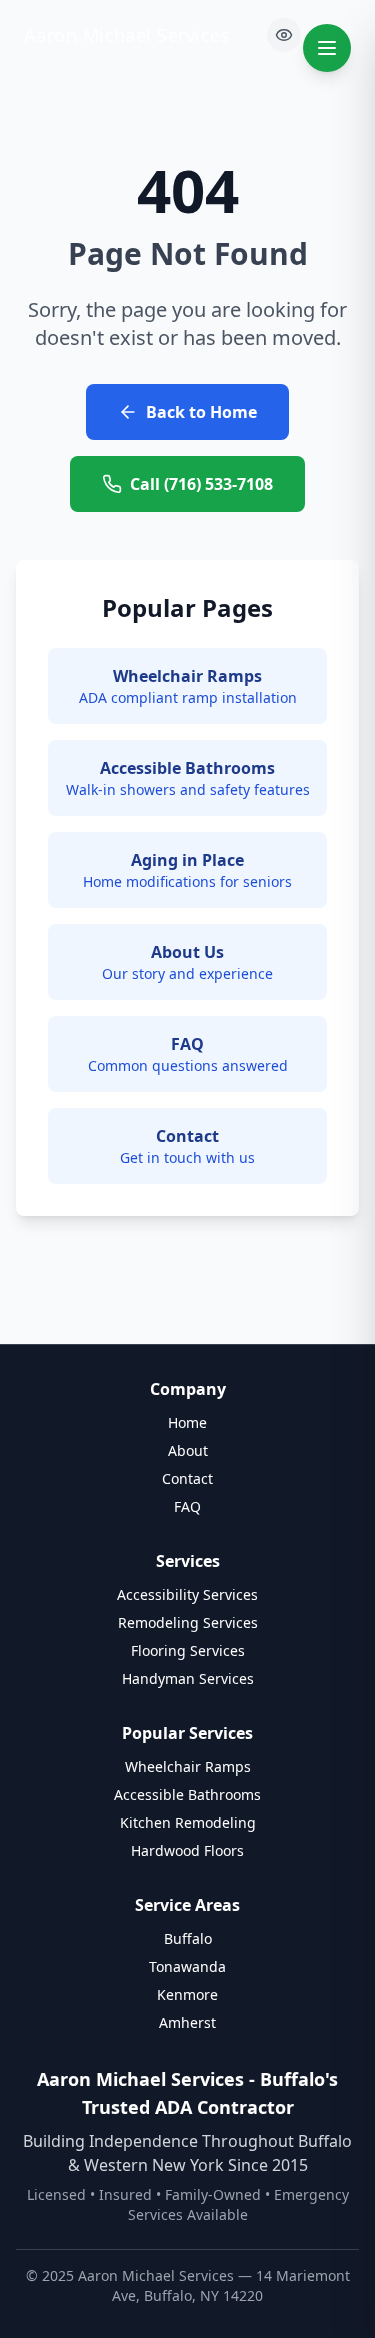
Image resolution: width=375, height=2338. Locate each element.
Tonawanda (187, 1966)
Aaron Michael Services (127, 35)
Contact (187, 1478)
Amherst (187, 2022)
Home (187, 1422)
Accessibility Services (187, 1594)
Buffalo (188, 1938)
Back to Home (201, 412)
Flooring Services (188, 1650)
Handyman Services (188, 1678)
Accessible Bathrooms (187, 1794)
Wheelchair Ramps (188, 1766)
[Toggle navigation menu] (327, 48)
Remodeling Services (188, 1622)
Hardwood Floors (187, 1850)
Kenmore (187, 1994)
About (188, 1450)
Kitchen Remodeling (188, 1822)
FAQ (187, 1506)
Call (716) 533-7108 (201, 484)
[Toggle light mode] (284, 35)
